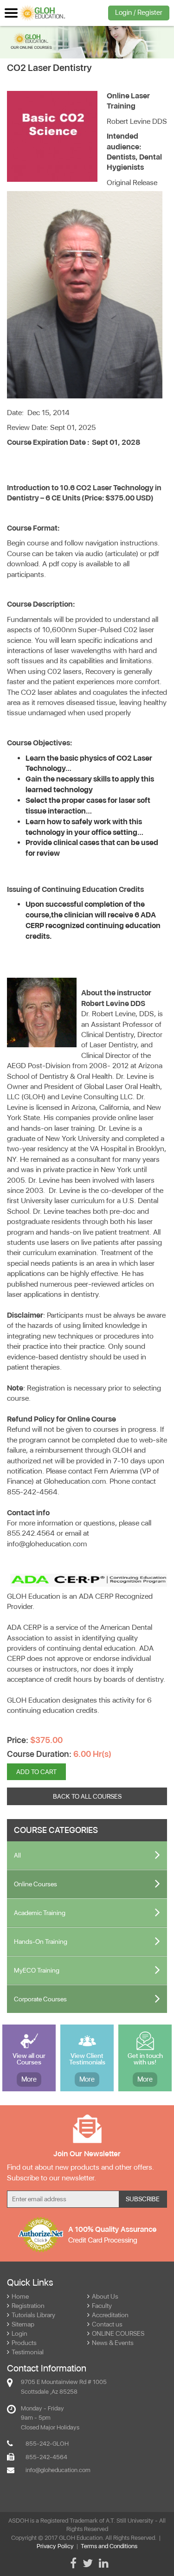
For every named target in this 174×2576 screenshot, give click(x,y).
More (29, 2079)
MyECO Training (37, 1970)
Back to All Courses (87, 1796)
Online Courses (35, 1884)
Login (19, 2333)
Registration (28, 2306)
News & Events (113, 2343)
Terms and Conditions (109, 2546)
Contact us (107, 2324)
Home (20, 2296)
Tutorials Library (33, 2315)
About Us (105, 2296)
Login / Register (139, 13)
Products (24, 2343)
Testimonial (28, 2352)
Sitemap (23, 2324)
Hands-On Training (41, 1942)
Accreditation (110, 2315)
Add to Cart (36, 1772)
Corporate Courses (40, 1999)
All (17, 1855)
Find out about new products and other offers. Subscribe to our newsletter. (81, 2172)
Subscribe (143, 2199)
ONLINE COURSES (118, 2333)
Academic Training (40, 1913)
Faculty (102, 2306)
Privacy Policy (55, 2546)
